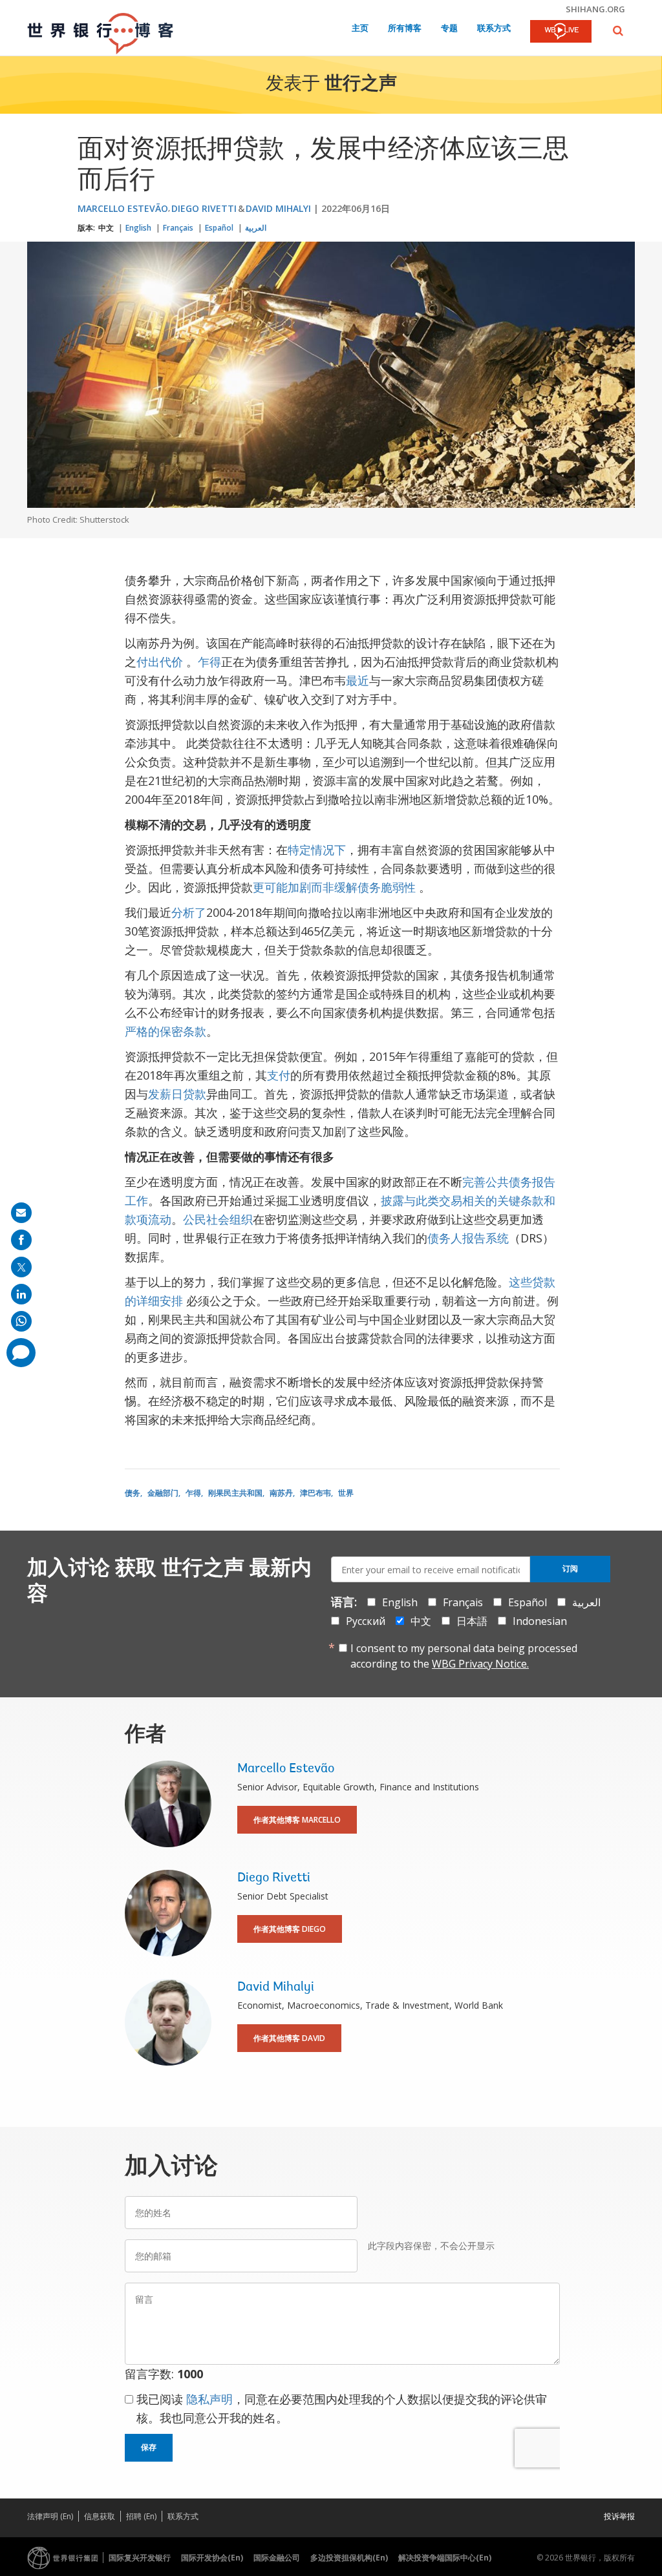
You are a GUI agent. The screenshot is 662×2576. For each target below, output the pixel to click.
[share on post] (21, 1267)
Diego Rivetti (204, 208)
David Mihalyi (278, 208)
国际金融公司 (277, 2558)
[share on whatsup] (21, 1321)
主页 (360, 29)
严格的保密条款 (165, 1031)
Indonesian (540, 1621)
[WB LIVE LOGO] (561, 32)
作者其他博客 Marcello (297, 1820)
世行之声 (361, 85)
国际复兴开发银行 (140, 2558)
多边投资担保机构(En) (349, 2558)
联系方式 (494, 29)
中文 (106, 228)
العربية (256, 228)
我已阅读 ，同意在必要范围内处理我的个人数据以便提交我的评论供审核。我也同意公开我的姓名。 (342, 2408)
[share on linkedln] (21, 1294)
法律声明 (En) (50, 2516)
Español (219, 228)
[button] (618, 31)
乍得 (209, 662)
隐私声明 (209, 2399)
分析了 (189, 912)
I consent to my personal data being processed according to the (464, 1656)
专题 (449, 29)
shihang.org (595, 9)
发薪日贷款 (177, 1094)
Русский (366, 1621)
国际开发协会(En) (212, 2558)
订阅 (570, 1569)
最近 (358, 680)
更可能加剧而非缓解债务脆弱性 (334, 887)
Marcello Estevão (123, 208)
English (138, 228)
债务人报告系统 (468, 1238)
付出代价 (160, 662)
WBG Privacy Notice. (480, 1664)
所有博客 (405, 29)
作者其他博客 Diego (290, 1929)
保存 (149, 2447)
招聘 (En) (141, 2516)
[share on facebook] (21, 1240)
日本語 (472, 1621)
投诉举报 (619, 2516)
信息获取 (100, 2516)
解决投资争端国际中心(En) (445, 2558)
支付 (279, 1075)
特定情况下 (317, 850)
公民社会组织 (218, 1219)
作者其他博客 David (289, 2038)
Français (178, 228)
